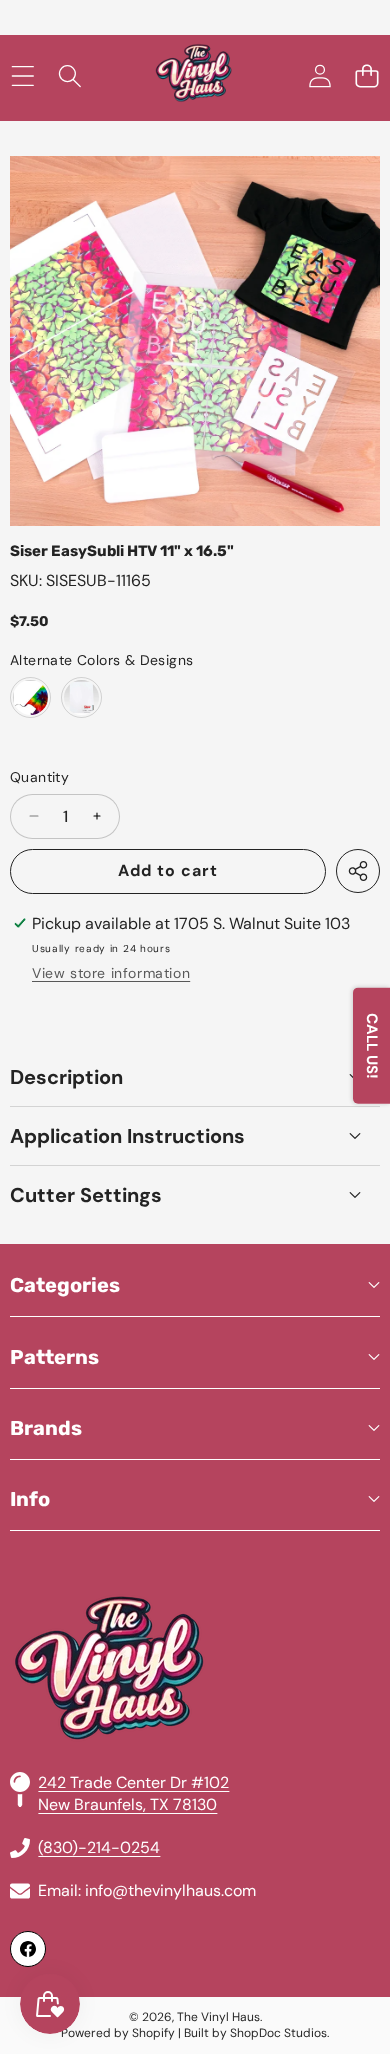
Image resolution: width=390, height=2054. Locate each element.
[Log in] (319, 76)
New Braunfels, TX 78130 (127, 1804)
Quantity (39, 777)
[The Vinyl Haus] (194, 76)
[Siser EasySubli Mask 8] (81, 697)
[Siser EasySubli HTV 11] (30, 697)
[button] (366, 76)
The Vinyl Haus (218, 2017)
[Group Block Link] (195, 1620)
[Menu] (22, 76)
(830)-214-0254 (99, 1847)
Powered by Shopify (118, 2033)
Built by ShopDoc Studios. (256, 2033)
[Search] (69, 76)
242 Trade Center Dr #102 (133, 1782)
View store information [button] (111, 973)
